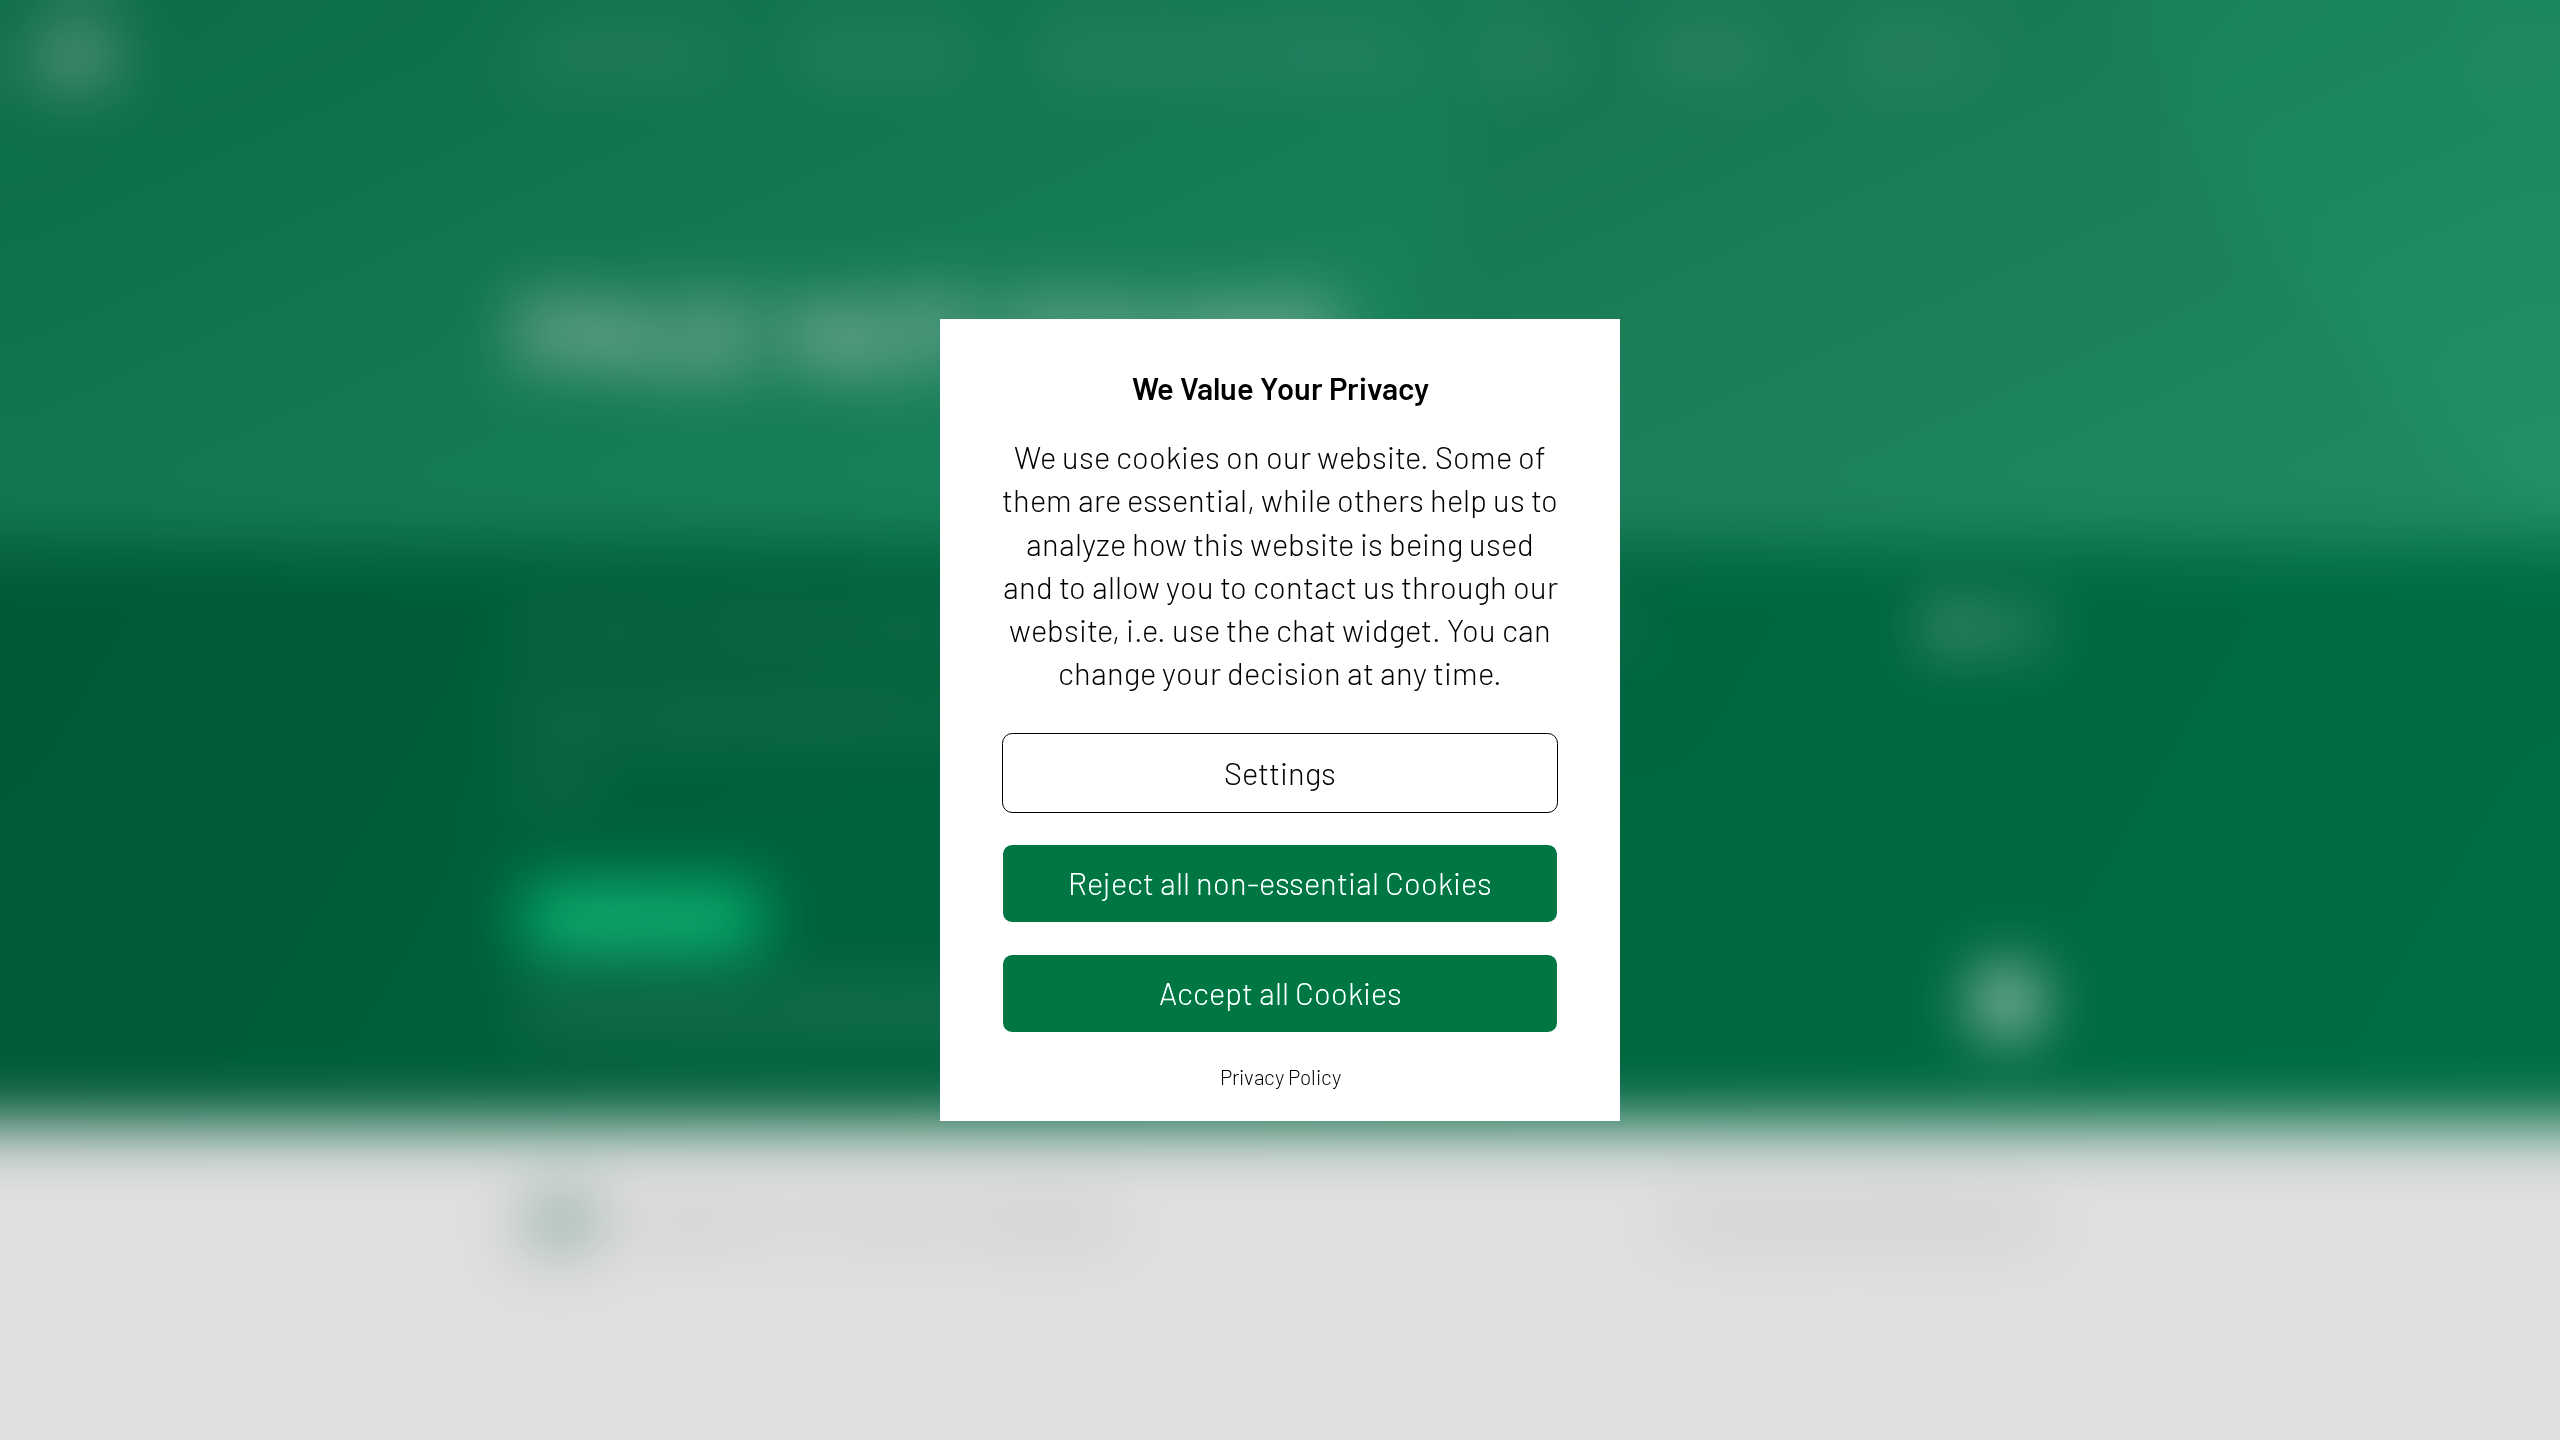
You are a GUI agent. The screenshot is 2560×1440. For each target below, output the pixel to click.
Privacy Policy (1280, 1076)
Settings (1280, 772)
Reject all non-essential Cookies (1280, 882)
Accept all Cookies (1280, 992)
